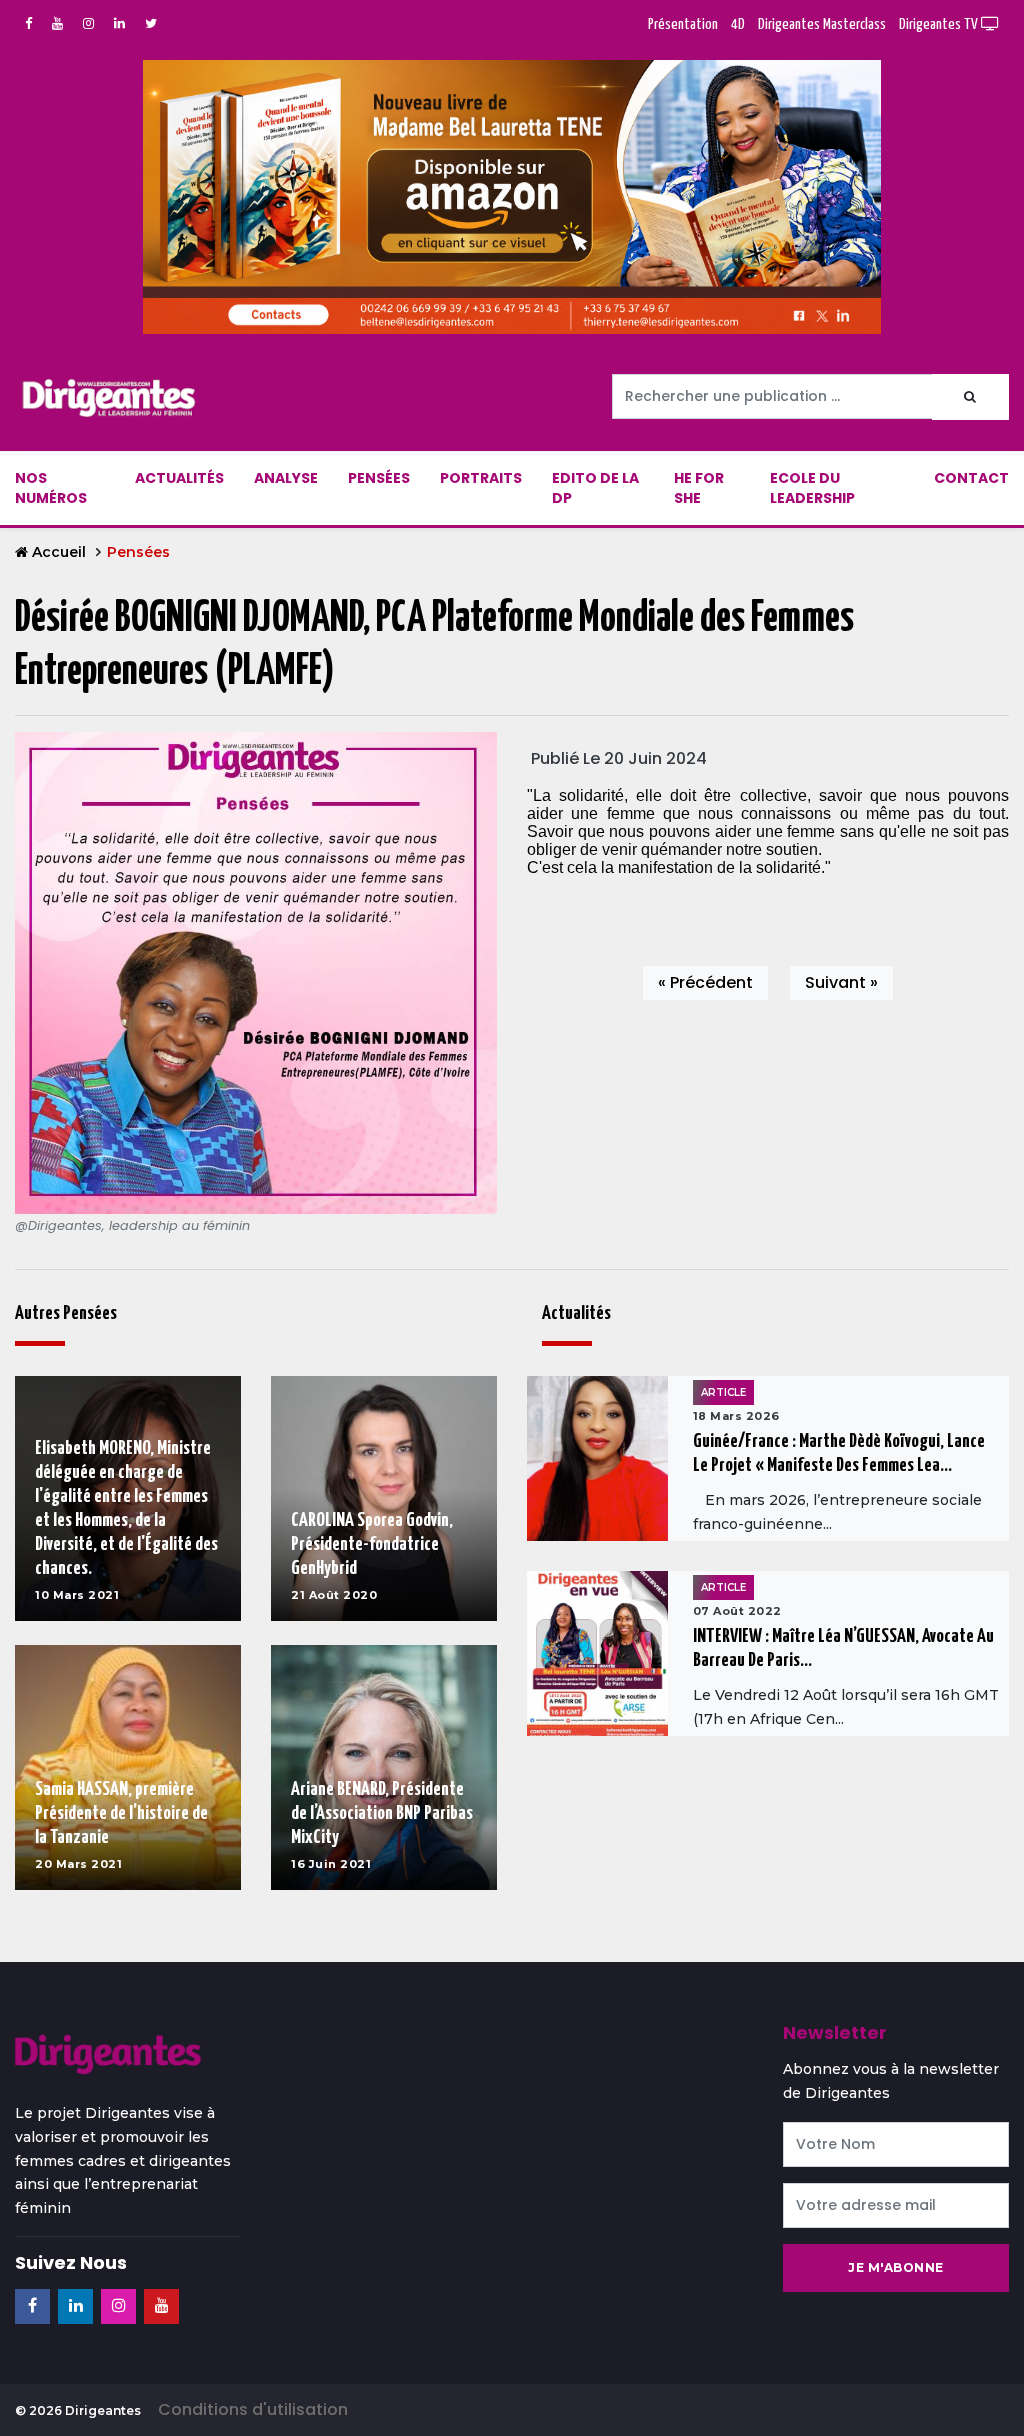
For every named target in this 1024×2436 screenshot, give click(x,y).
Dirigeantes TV (940, 24)
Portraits (481, 478)
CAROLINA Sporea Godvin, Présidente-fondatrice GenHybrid (372, 1544)
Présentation (683, 24)
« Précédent (705, 982)
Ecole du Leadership (812, 488)
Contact (971, 478)
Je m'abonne (896, 2267)
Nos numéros (51, 488)
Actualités (179, 478)
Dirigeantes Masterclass (822, 24)
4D (738, 24)
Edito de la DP (595, 488)
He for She (699, 488)
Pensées (379, 478)
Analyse (286, 478)
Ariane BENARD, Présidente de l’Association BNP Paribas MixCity (382, 1813)
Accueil (59, 552)
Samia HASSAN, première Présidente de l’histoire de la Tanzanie (121, 1813)
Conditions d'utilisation (253, 2409)
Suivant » (841, 982)
